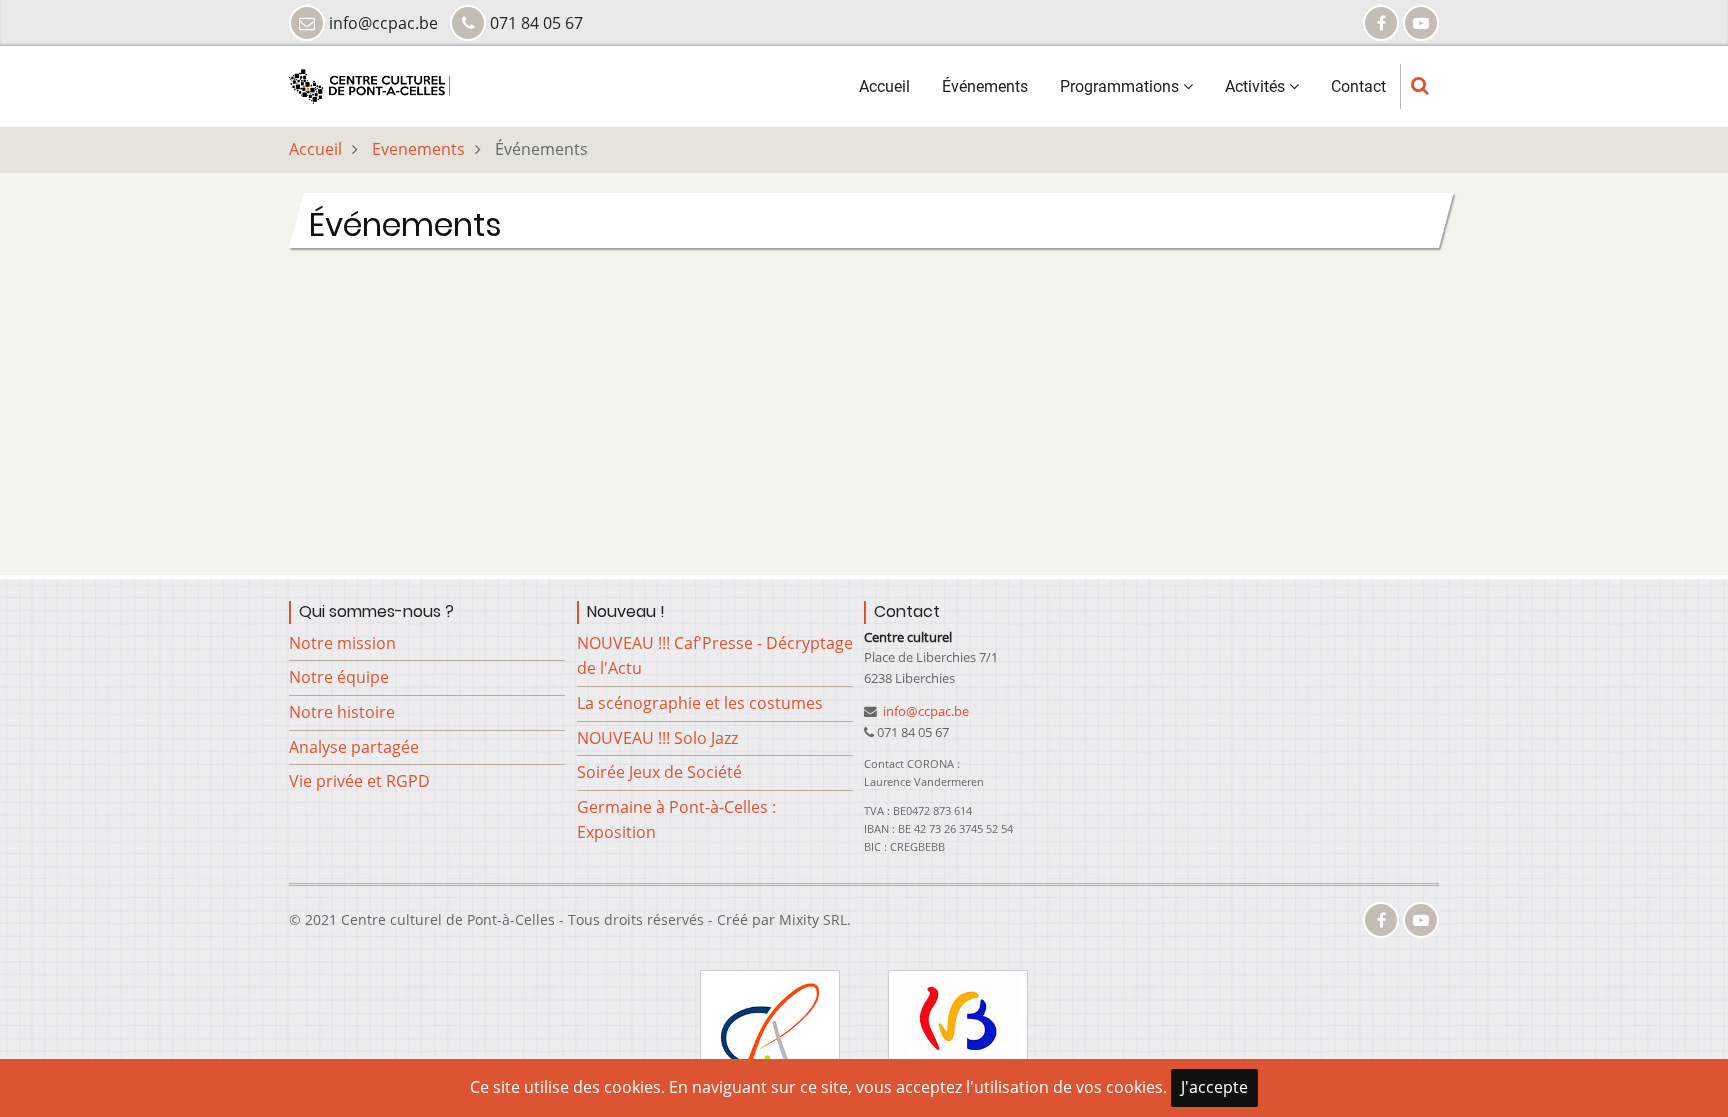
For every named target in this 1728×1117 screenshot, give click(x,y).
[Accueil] (369, 85)
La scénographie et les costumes (700, 703)
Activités (1257, 86)
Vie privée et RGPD (359, 781)
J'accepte (1214, 1087)
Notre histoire (342, 712)
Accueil (884, 86)
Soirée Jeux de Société (659, 772)
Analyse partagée (354, 747)
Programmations (1121, 86)
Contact (1358, 86)
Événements (985, 86)
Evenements (418, 149)
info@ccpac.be (924, 711)
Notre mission (342, 643)
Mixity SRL (813, 919)
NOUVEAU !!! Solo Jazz (657, 738)
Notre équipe (339, 677)
